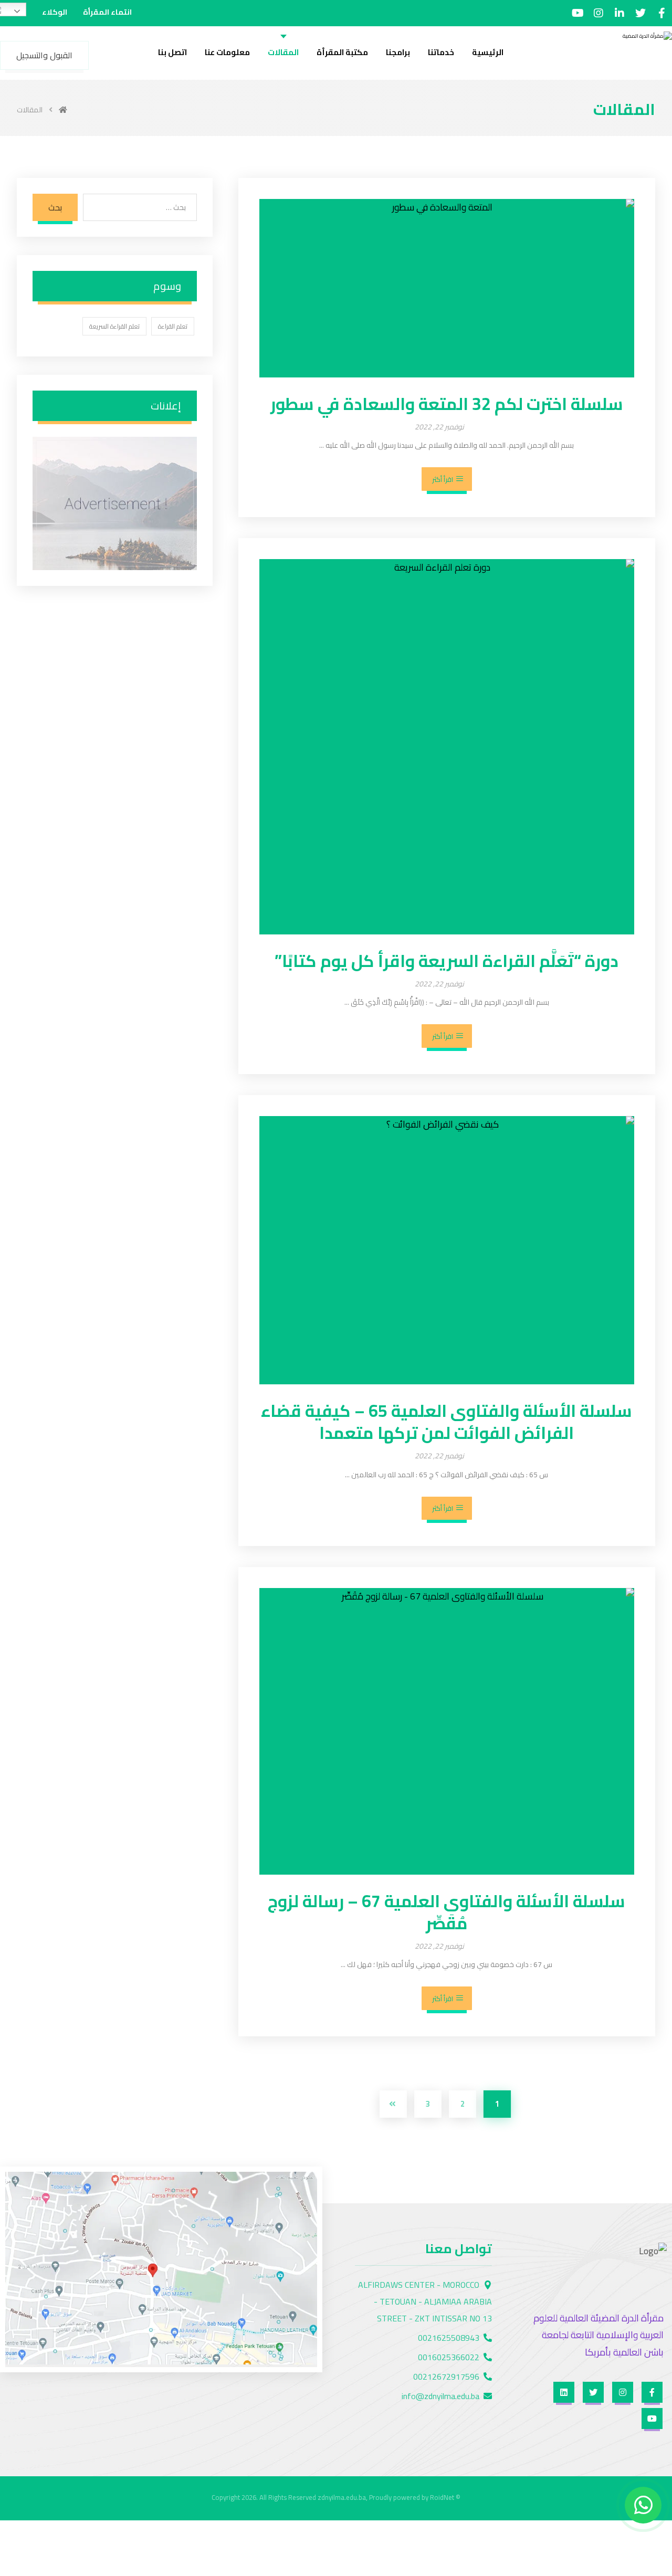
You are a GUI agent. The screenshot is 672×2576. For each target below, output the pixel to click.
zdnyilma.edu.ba (342, 2497)
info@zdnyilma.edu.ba (440, 2396)
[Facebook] (661, 13)
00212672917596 (446, 2377)
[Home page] (63, 110)
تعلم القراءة (173, 326)
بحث (55, 207)
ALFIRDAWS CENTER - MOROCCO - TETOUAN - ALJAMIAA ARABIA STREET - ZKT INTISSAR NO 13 (425, 2301)
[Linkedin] (619, 13)
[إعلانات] (115, 503)
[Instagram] (598, 13)
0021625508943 (449, 2338)
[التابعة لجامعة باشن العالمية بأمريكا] (638, 48)
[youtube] (577, 13)
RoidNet (442, 2497)
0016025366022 (449, 2357)
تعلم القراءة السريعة (114, 326)
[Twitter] (640, 13)
